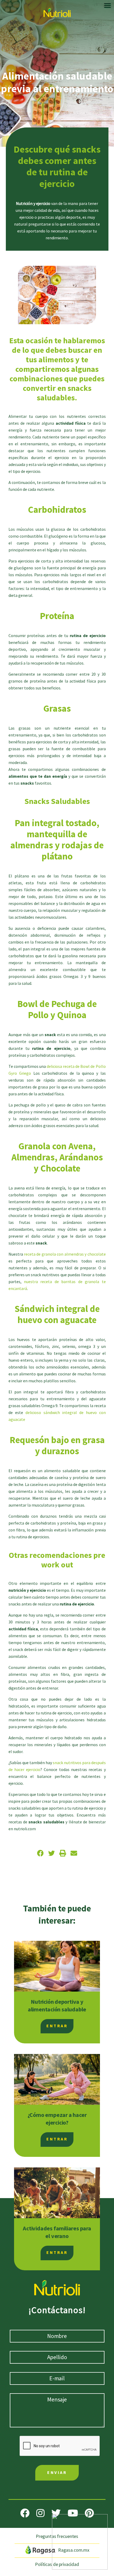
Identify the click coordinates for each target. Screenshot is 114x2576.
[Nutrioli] (57, 11)
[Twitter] (56, 2513)
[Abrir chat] (80, 2542)
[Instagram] (40, 2513)
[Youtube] (73, 2513)
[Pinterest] (89, 2513)
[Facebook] (25, 2513)
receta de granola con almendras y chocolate (65, 1254)
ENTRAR (57, 2026)
